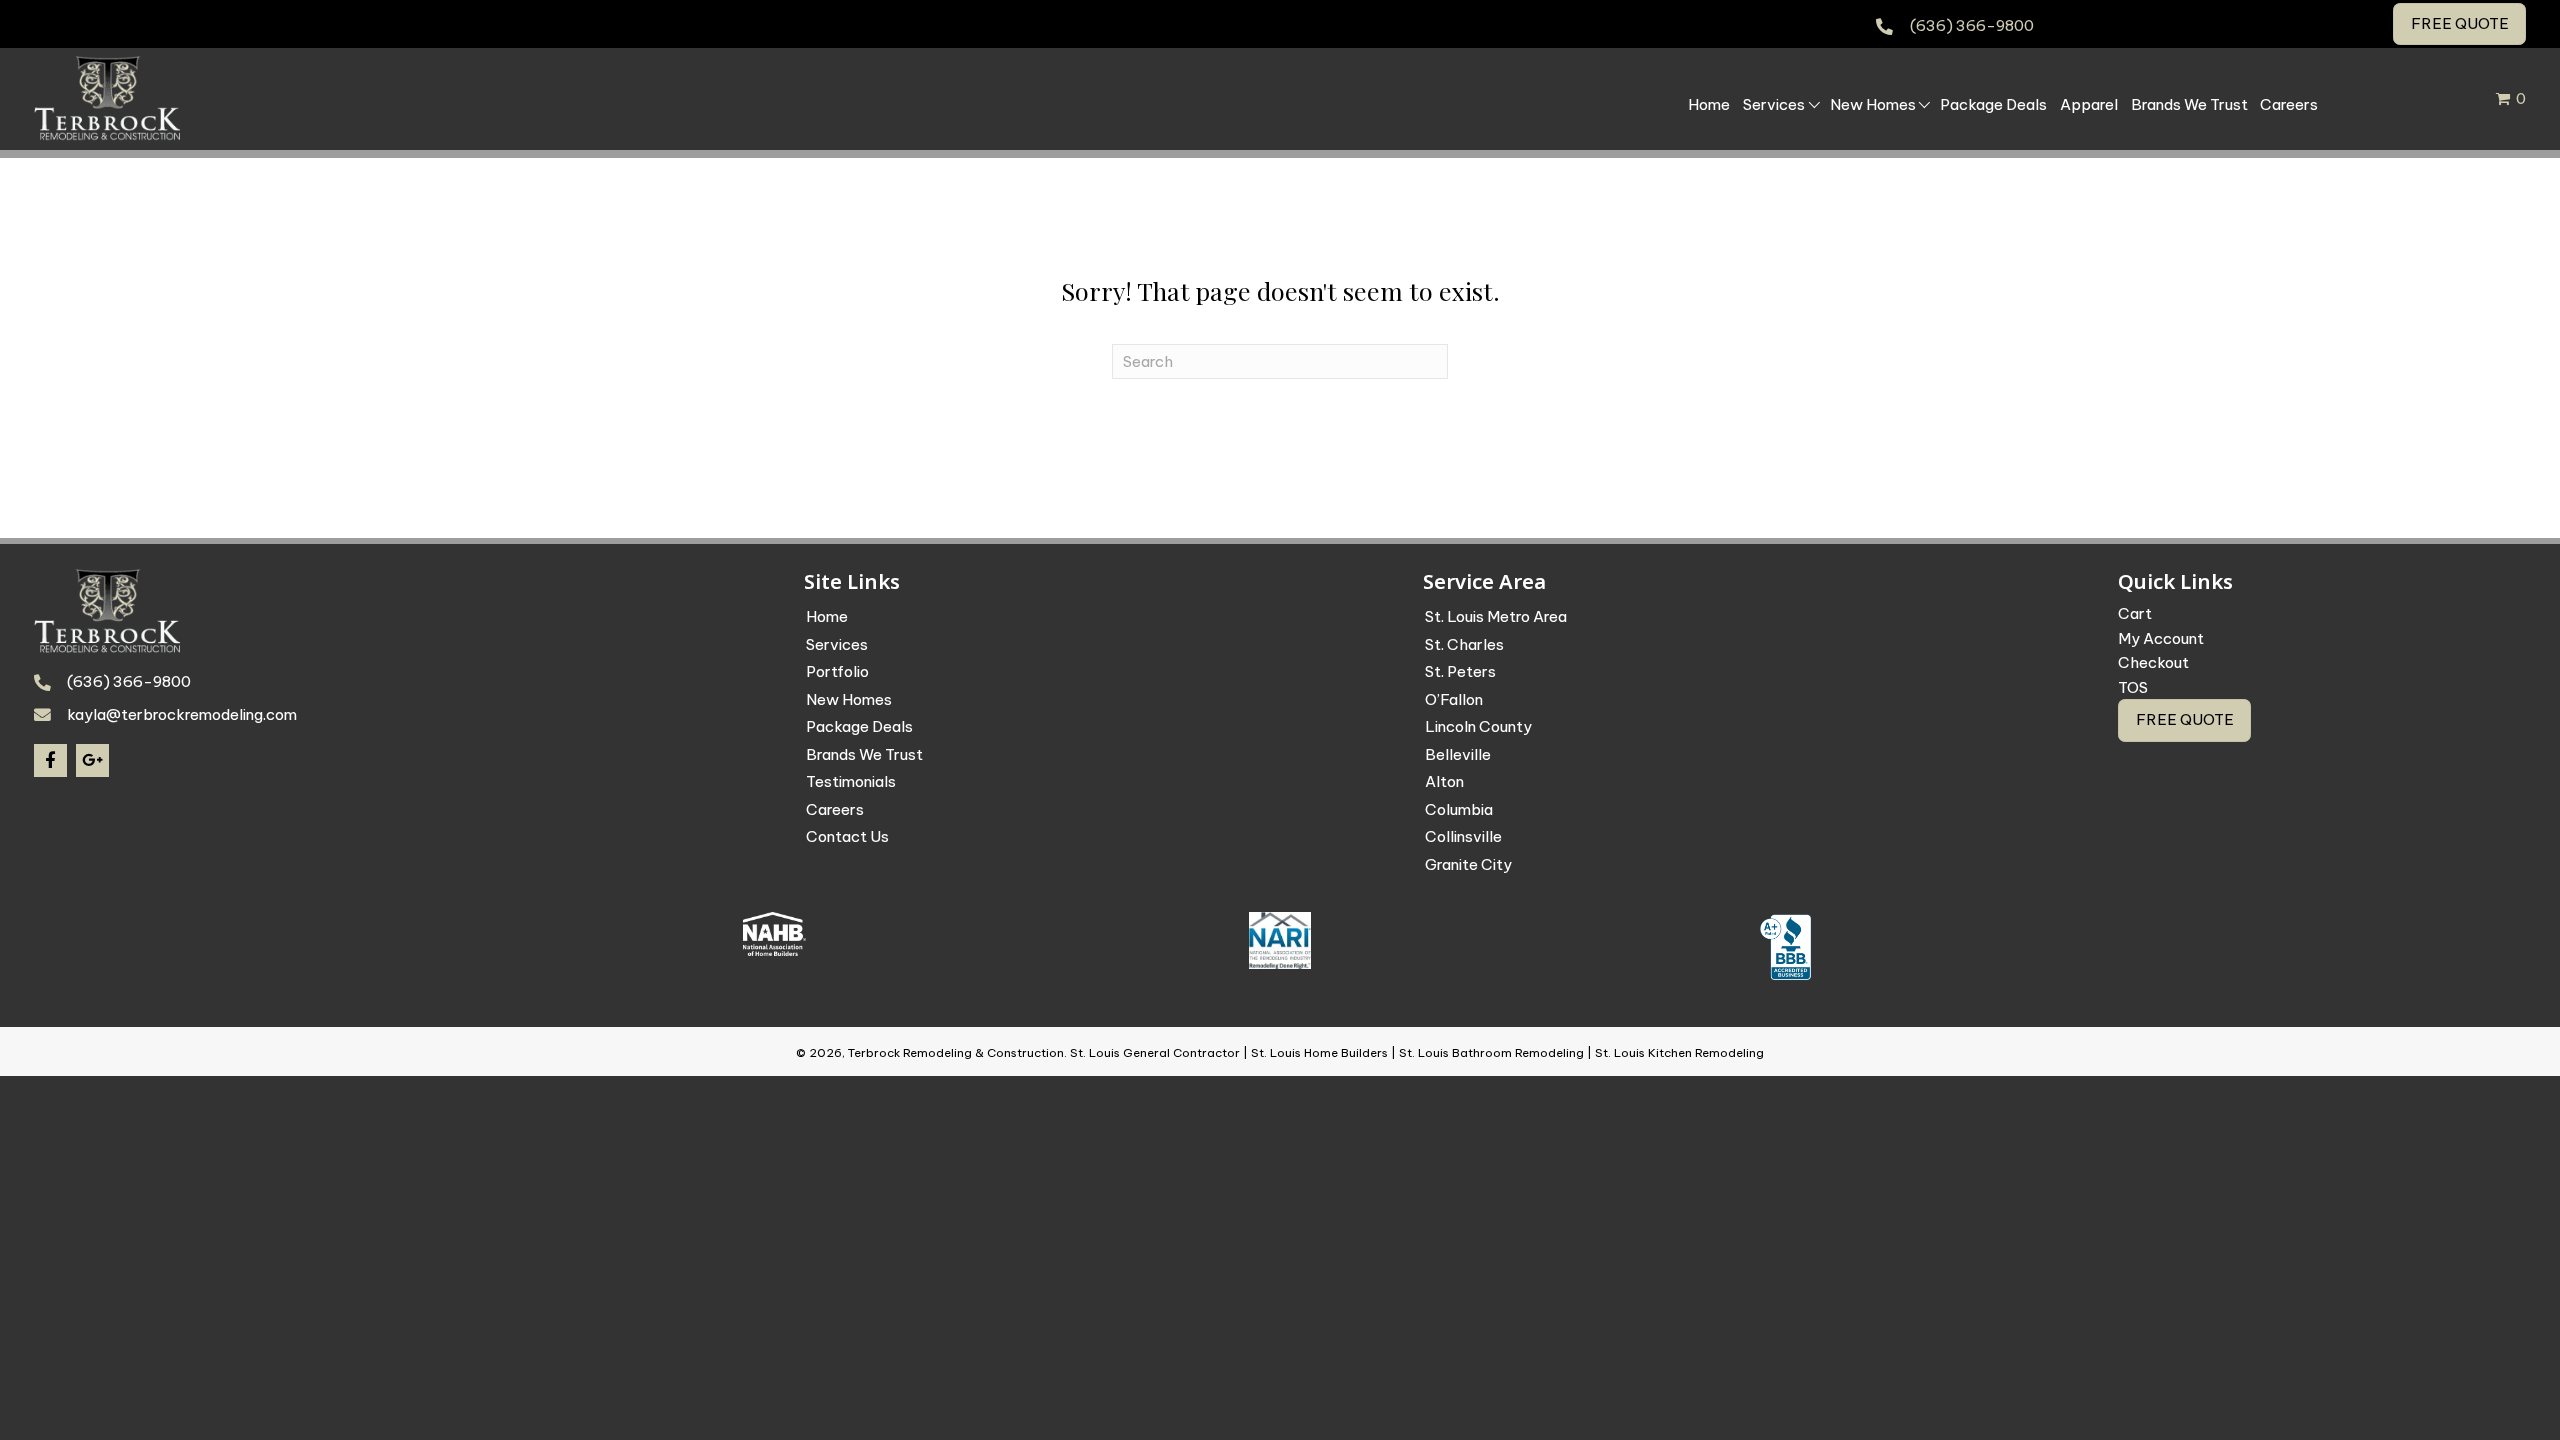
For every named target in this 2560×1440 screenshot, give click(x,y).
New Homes (1873, 104)
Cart (2135, 613)
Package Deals (1993, 104)
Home (1709, 104)
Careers (2289, 104)
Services (1774, 104)
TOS (2133, 687)
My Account (2161, 638)
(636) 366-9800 (1972, 25)
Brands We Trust (2189, 104)
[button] (51, 761)
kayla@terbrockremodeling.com (182, 714)
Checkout (2153, 662)
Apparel (2089, 104)
